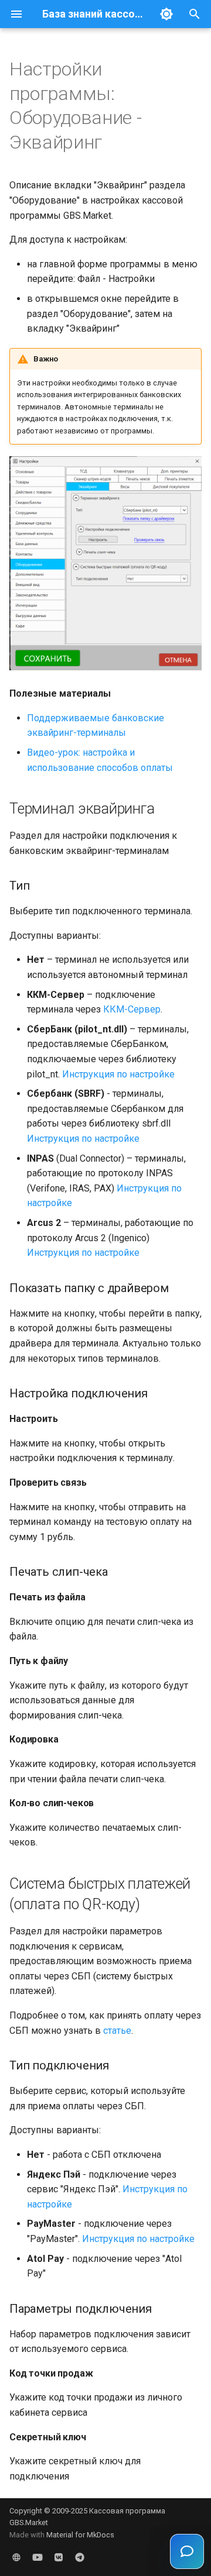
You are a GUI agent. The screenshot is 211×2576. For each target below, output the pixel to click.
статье (117, 2031)
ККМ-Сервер (132, 1009)
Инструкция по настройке (118, 1074)
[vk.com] (59, 2557)
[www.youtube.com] (38, 2557)
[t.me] (80, 2557)
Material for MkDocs (80, 2535)
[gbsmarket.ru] (16, 2557)
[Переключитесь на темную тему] (166, 14)
